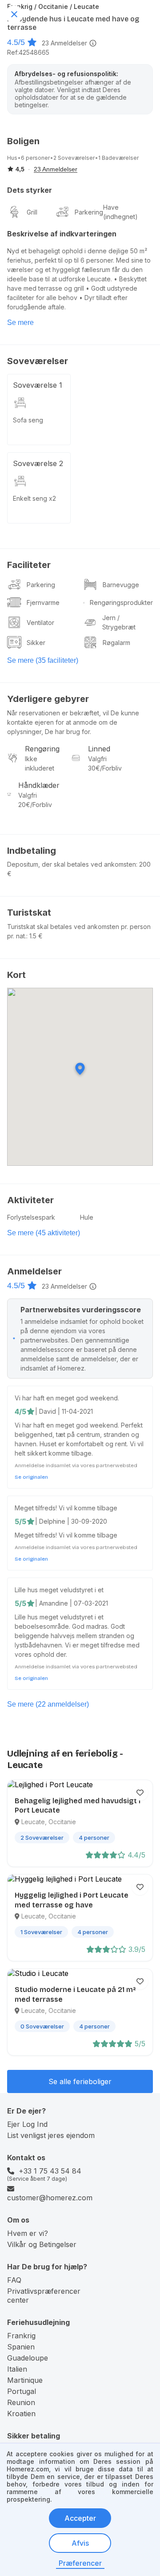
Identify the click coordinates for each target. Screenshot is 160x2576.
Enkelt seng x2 (34, 498)
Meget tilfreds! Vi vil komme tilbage (66, 1508)
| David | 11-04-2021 (64, 1411)
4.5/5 (16, 42)
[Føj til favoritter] (140, 1793)
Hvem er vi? (28, 2233)
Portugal (22, 2391)
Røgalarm (116, 643)
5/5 (20, 1521)
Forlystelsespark (31, 1217)
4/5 (20, 1412)
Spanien (21, 2347)
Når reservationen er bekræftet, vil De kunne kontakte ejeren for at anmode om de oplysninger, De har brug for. (73, 722)
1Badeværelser (118, 158)
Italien (17, 2369)
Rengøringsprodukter (121, 602)
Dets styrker (30, 190)
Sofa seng (28, 420)
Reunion (21, 2402)
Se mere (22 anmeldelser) (48, 1704)
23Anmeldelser (64, 43)
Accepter (80, 2518)
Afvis (80, 2543)
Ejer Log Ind (27, 2124)
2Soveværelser (74, 158)
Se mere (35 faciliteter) (43, 660)
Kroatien (21, 2414)
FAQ (14, 2280)
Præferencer (80, 2563)
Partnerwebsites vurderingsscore (81, 1310)
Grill (32, 212)
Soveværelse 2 (38, 463)
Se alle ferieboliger (80, 2081)
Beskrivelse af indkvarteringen (62, 234)
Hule (87, 1217)
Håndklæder (39, 785)
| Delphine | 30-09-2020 (71, 1521)
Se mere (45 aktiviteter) (44, 1233)
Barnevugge (121, 585)
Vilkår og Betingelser (42, 2244)
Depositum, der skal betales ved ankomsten (72, 864)
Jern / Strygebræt (119, 622)
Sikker (36, 643)
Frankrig (21, 2336)
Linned (99, 749)
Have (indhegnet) (120, 212)
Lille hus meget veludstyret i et (59, 1590)
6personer (35, 158)
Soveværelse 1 (38, 385)
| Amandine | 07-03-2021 (72, 1603)
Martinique (25, 2380)
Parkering (89, 212)
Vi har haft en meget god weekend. (67, 1398)
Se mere (20, 323)
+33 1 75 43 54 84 (50, 2171)
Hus (12, 158)
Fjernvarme (43, 602)
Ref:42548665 (28, 52)
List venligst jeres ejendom (51, 2135)
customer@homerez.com (50, 2198)
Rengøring (42, 749)
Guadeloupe (28, 2358)
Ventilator (40, 623)
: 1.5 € (34, 936)
